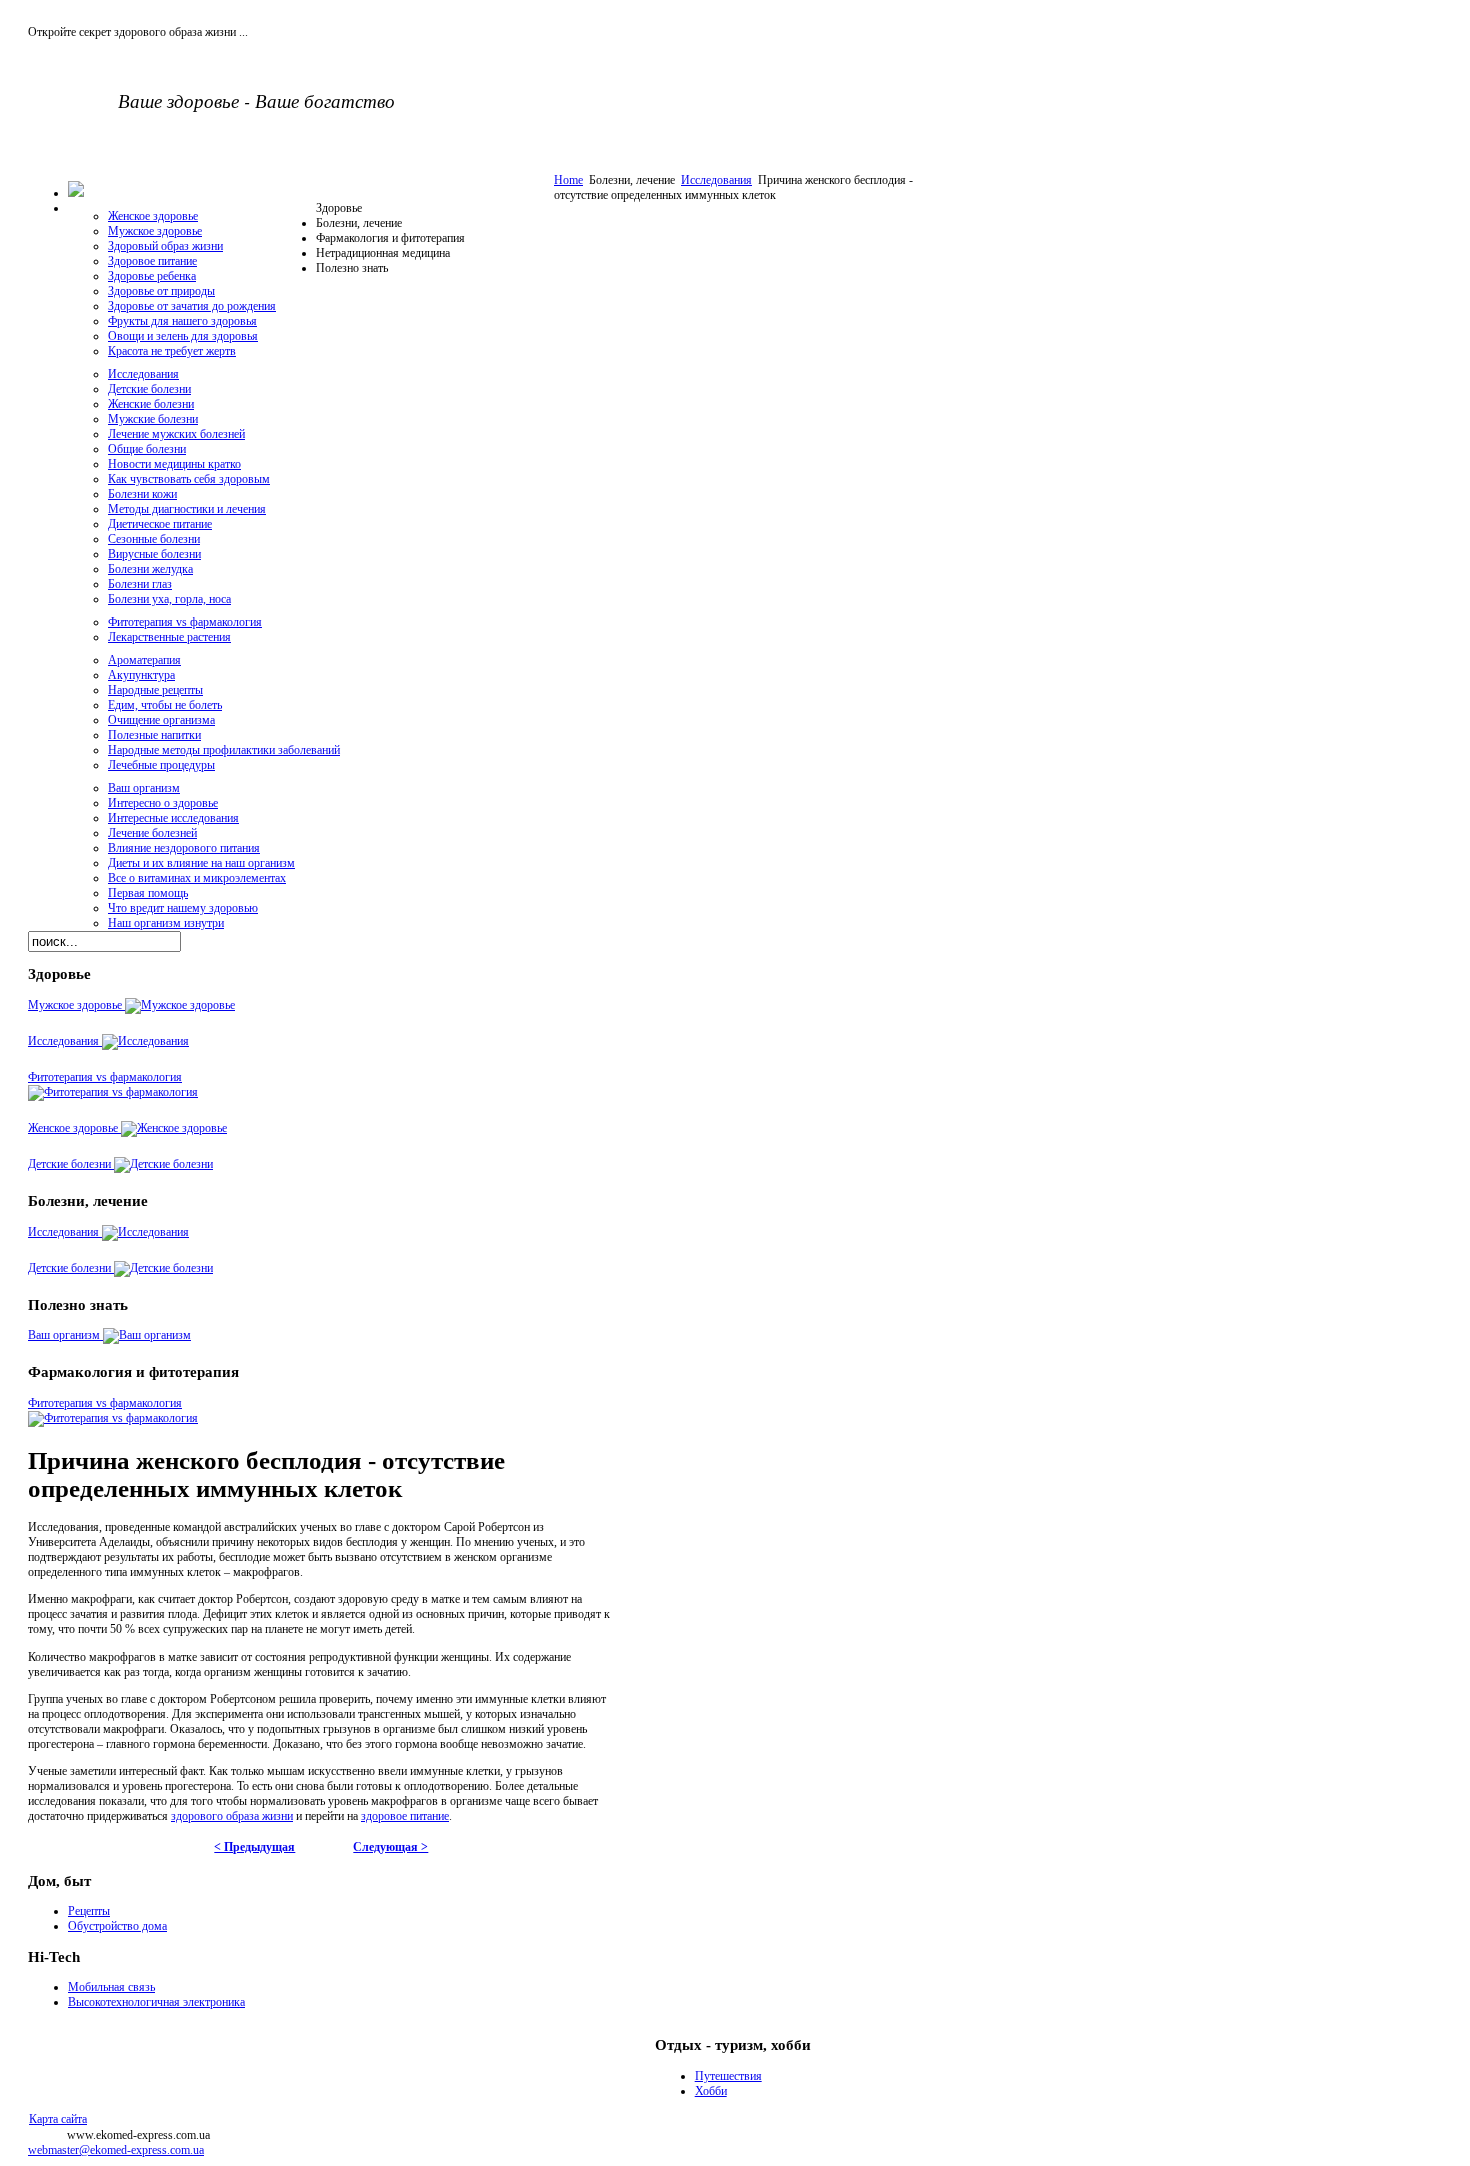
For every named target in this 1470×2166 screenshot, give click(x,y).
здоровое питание (405, 1816)
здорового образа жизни (232, 1816)
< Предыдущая (254, 1847)
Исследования (716, 180)
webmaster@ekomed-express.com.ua (116, 2150)
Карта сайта (58, 2119)
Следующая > (390, 1847)
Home (568, 180)
